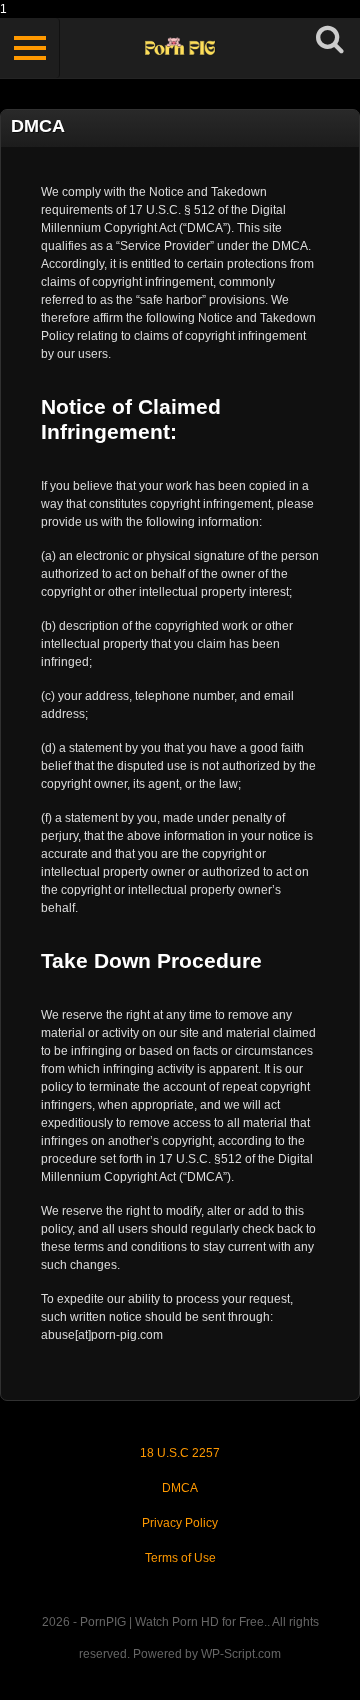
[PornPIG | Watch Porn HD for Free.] (179, 48)
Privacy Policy (180, 1523)
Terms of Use (180, 1558)
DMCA (180, 1488)
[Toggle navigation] (30, 48)
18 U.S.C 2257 (180, 1453)
